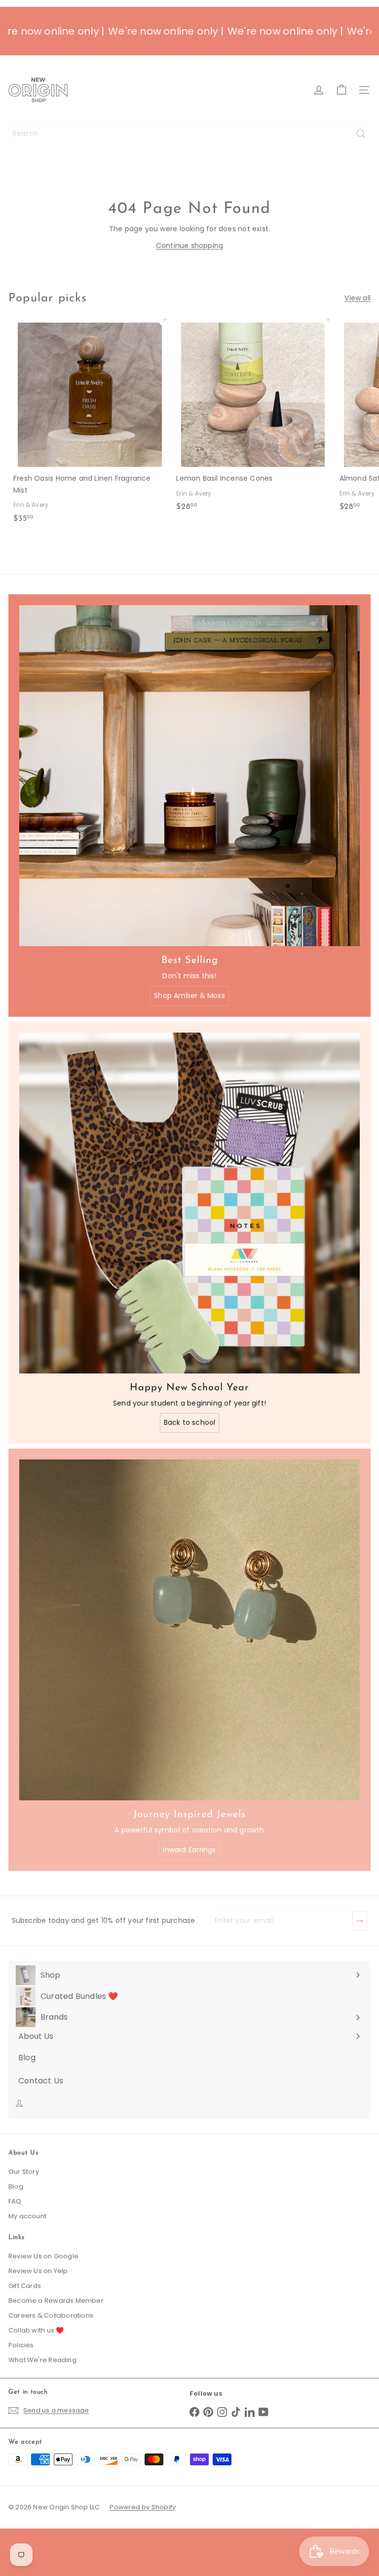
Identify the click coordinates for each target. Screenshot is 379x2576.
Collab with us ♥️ (36, 2330)
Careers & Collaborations (51, 2315)
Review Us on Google (43, 2256)
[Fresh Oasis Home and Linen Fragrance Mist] (90, 424)
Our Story (24, 2172)
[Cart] (341, 90)
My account (27, 2216)
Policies (21, 2345)
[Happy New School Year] (189, 1203)
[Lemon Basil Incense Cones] (253, 418)
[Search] (361, 134)
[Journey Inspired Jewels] (189, 1630)
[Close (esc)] (321, 2416)
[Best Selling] (189, 776)
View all (358, 298)
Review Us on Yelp (38, 2271)
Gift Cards (25, 2286)
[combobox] (189, 134)
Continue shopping (190, 246)
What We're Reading (42, 2360)
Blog (16, 2186)
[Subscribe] (271, 2508)
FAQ (15, 2201)
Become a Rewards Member (56, 2301)
